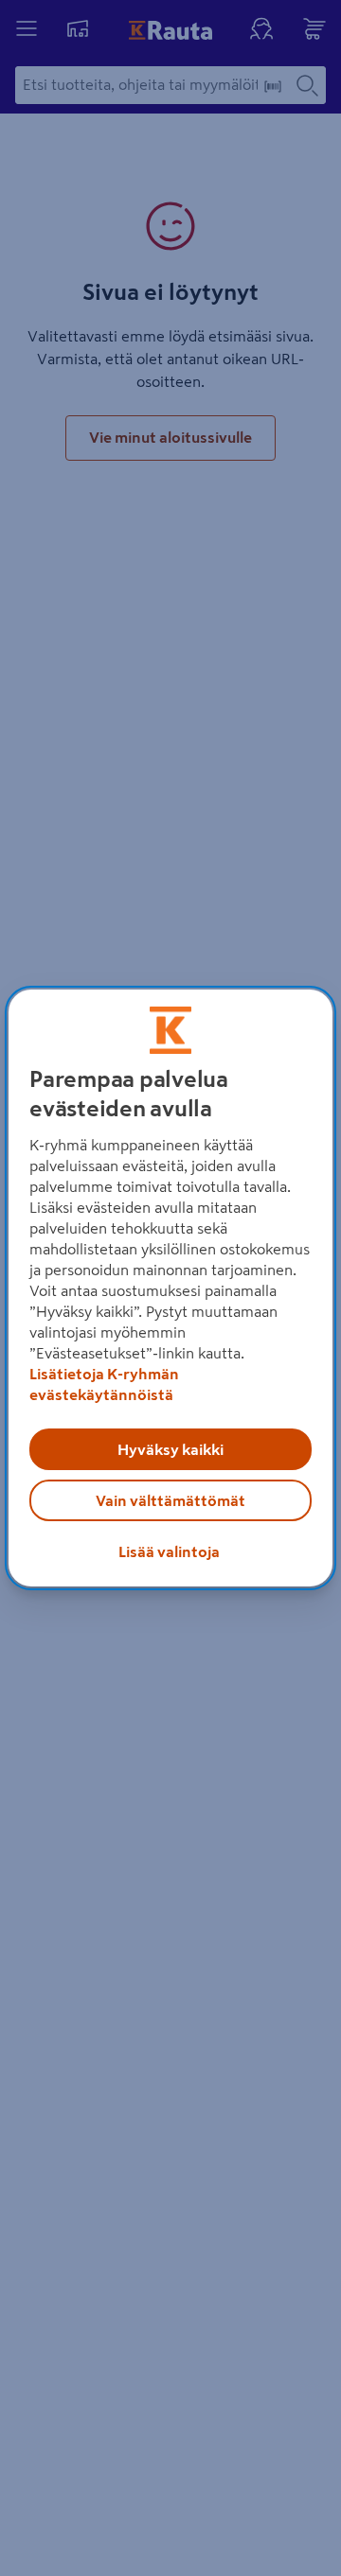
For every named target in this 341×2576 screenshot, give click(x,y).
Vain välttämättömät (170, 1500)
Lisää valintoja (169, 1551)
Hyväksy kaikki (170, 1449)
